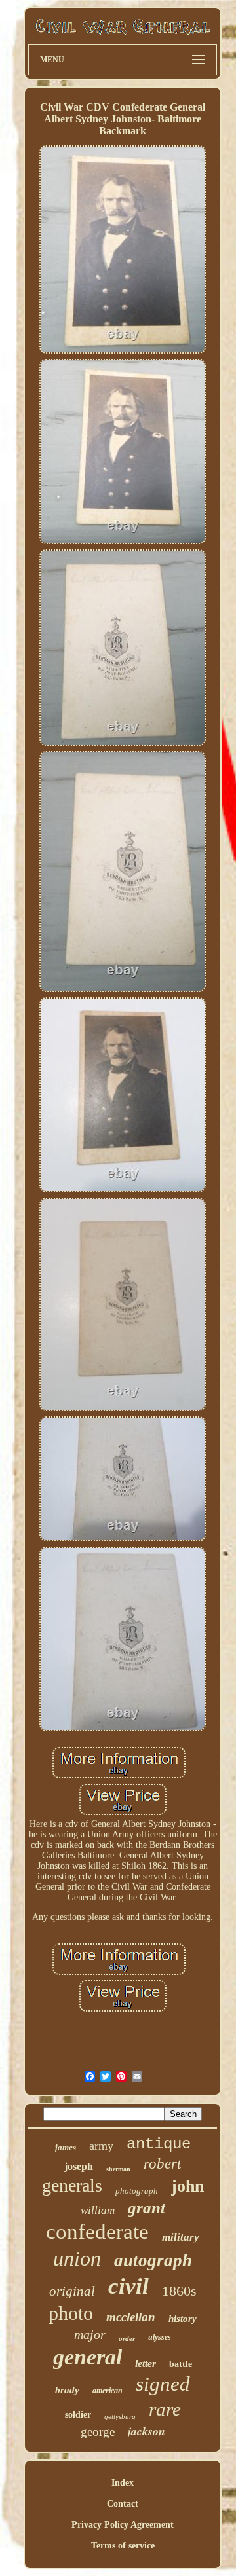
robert (162, 2164)
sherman (118, 2169)
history (183, 2319)
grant (147, 2208)
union (77, 2258)
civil (128, 2286)
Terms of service (123, 2546)
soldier (78, 2415)
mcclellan (131, 2317)
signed (163, 2384)
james (66, 2147)
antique (159, 2144)
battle (181, 2364)
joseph (79, 2166)
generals (72, 2185)
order (127, 2338)
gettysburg (120, 2416)
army (101, 2146)
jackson (147, 2431)
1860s (179, 2291)
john (187, 2186)
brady (67, 2390)
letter (146, 2364)
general (88, 2357)
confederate (97, 2232)
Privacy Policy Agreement (123, 2525)
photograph (137, 2191)
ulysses (160, 2337)
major (90, 2334)
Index (123, 2483)
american (108, 2391)
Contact (123, 2504)
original (72, 2291)
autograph (153, 2260)
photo (71, 2313)
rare (165, 2409)
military (181, 2237)
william (98, 2210)
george (98, 2432)
